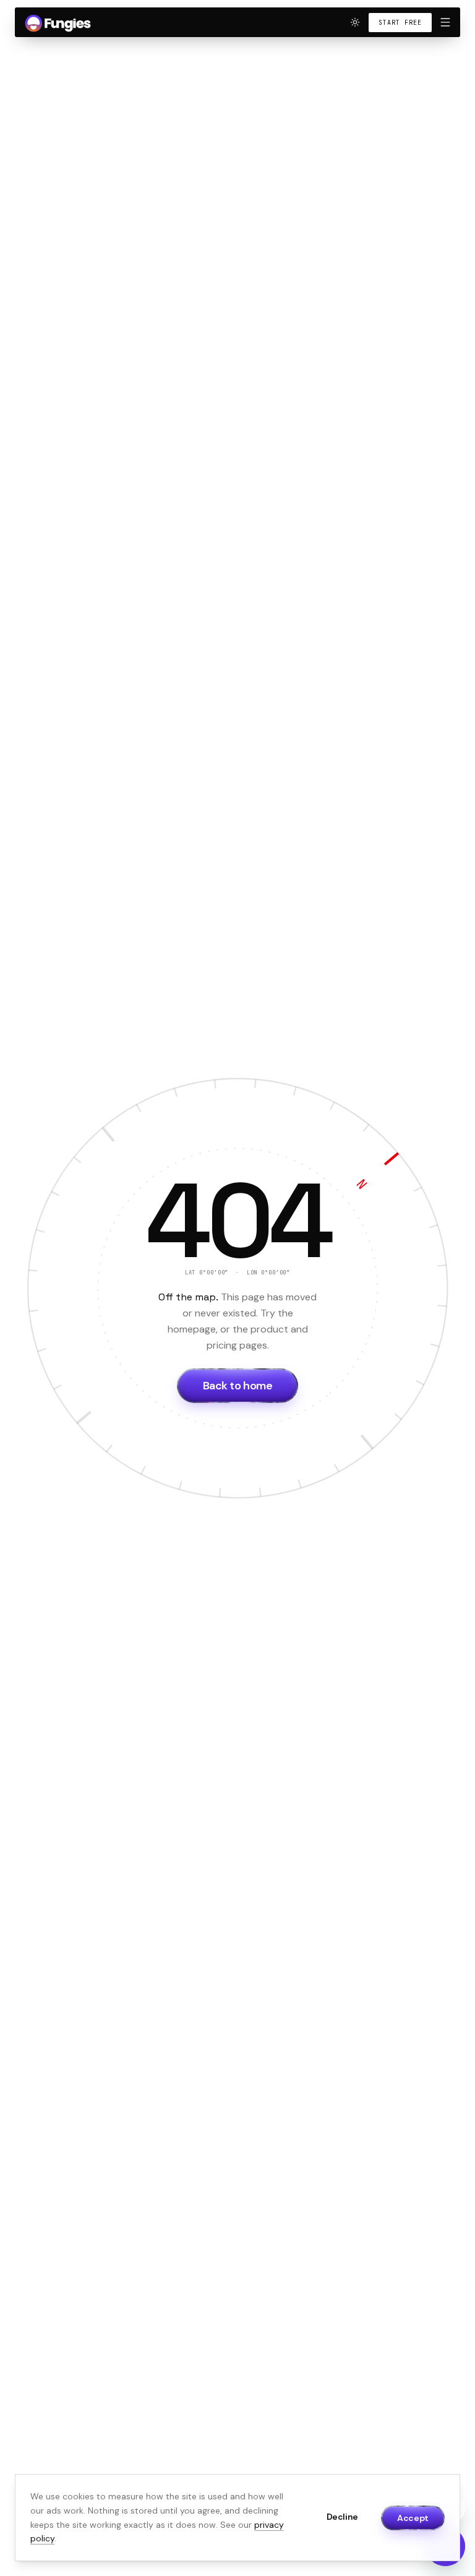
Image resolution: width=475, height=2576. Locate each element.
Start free (400, 23)
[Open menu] (445, 22)
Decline (343, 2517)
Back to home (238, 1386)
